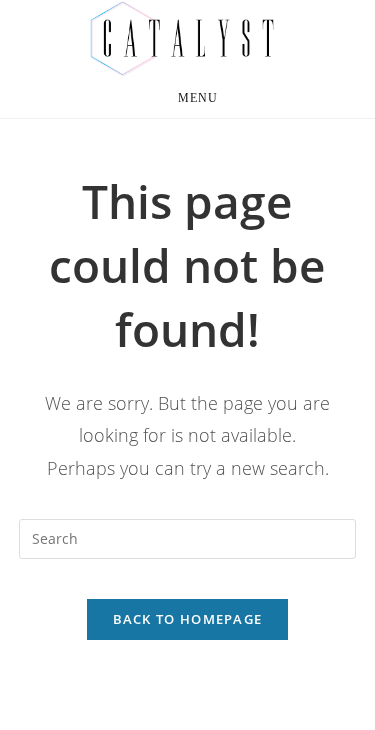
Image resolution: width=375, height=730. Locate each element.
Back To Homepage (188, 619)
